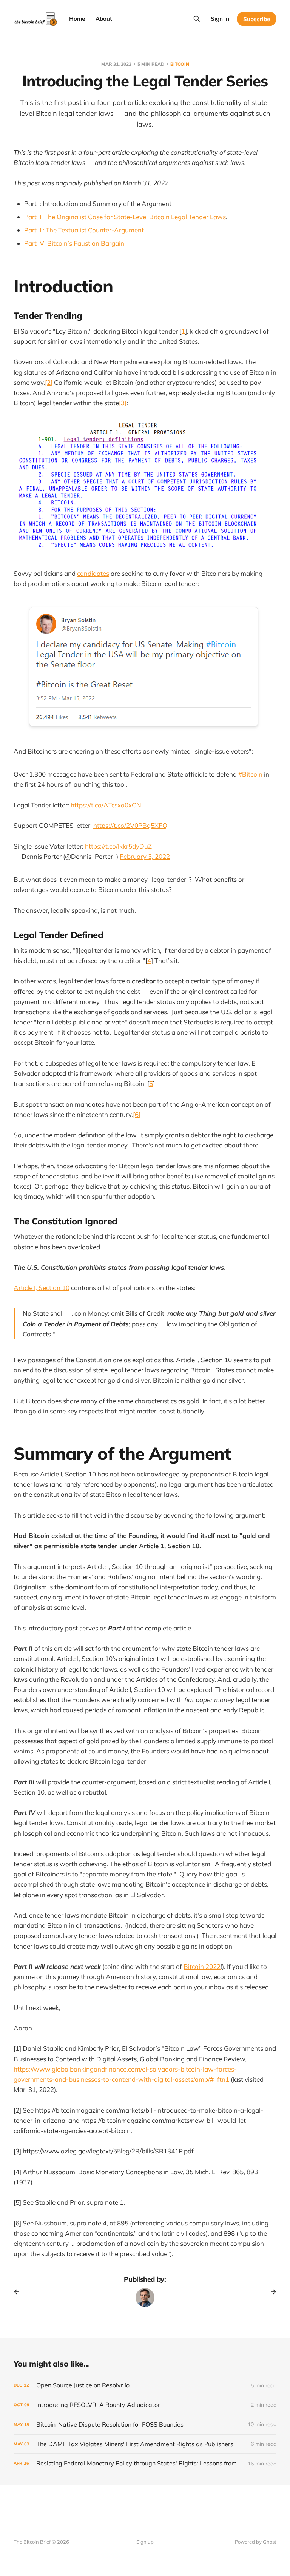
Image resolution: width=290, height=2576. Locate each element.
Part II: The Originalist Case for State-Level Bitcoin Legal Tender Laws (125, 217)
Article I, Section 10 (42, 1288)
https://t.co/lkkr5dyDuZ (118, 846)
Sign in (220, 19)
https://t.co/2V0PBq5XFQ (130, 825)
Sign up (145, 2542)
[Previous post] (19, 2292)
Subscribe (257, 19)
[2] (49, 382)
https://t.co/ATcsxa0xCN (106, 805)
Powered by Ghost (256, 2542)
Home (77, 19)
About (104, 19)
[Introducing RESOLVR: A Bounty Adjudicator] (145, 2405)
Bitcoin (180, 64)
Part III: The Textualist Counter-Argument (84, 230)
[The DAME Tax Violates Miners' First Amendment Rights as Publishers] (145, 2444)
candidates (93, 573)
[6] (137, 1114)
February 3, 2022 (145, 856)
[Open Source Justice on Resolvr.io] (145, 2385)
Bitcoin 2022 (202, 1966)
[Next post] (271, 2292)
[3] (123, 403)
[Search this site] (197, 19)
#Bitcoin (250, 774)
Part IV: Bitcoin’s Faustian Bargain (74, 243)
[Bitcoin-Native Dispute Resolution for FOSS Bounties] (145, 2425)
